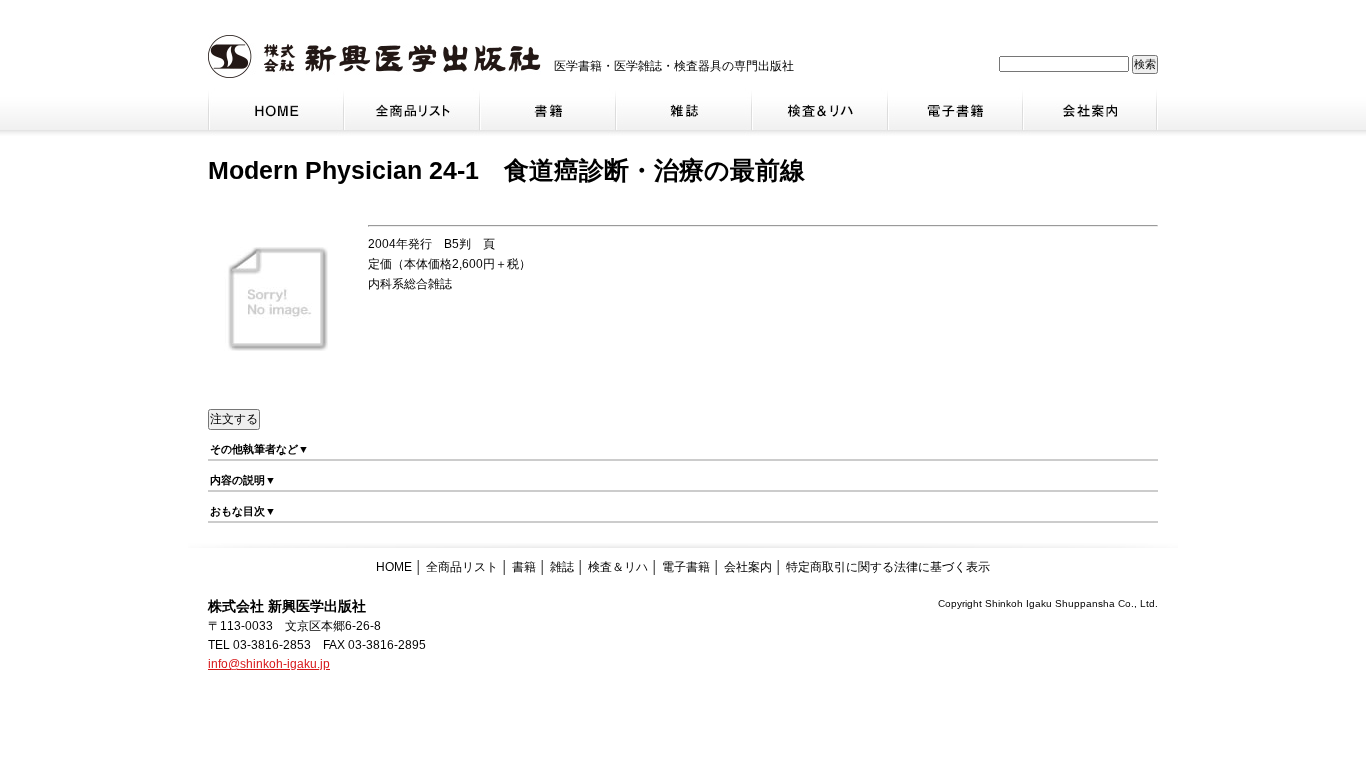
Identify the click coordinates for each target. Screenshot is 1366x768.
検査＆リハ (618, 567)
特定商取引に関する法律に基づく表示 (888, 567)
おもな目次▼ (243, 511)
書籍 (524, 567)
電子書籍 (686, 567)
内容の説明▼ (243, 480)
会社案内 (748, 567)
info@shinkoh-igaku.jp (269, 664)
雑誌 (562, 567)
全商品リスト (462, 567)
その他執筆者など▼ (259, 449)
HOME (394, 567)
